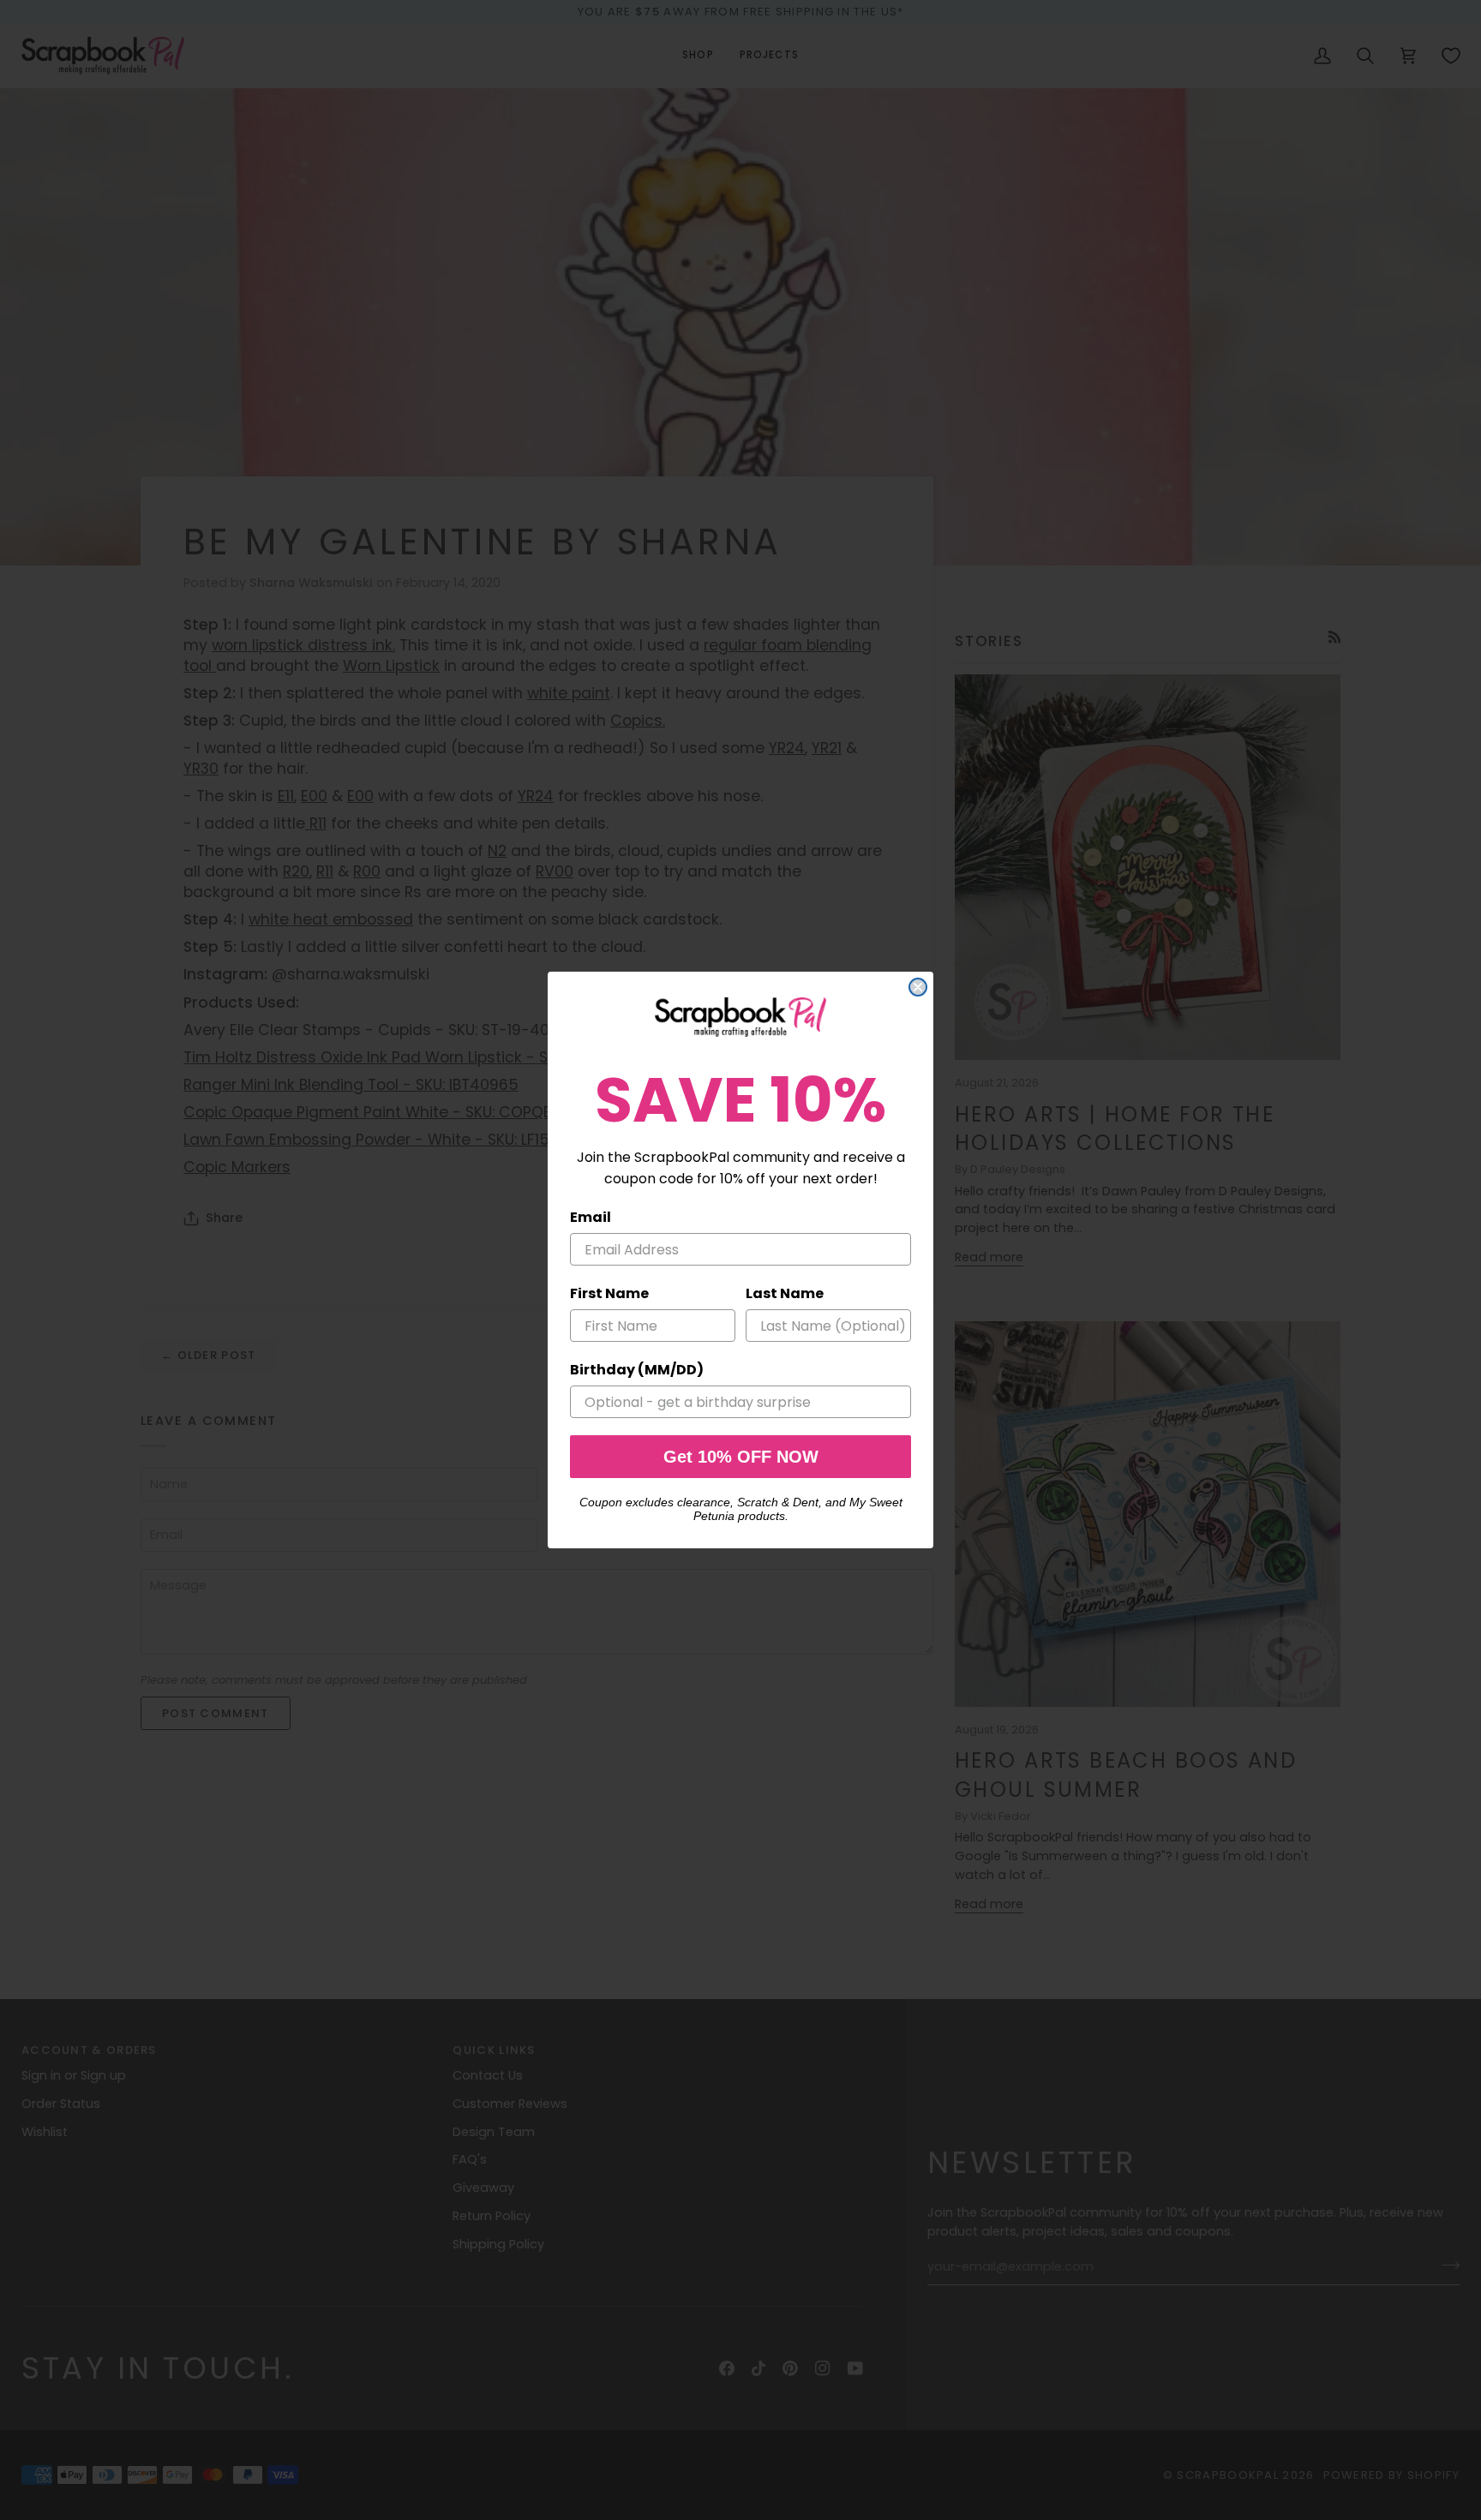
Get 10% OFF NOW (741, 1457)
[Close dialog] (918, 987)
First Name (609, 1293)
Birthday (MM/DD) (637, 1370)
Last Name (785, 1293)
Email (591, 1217)
